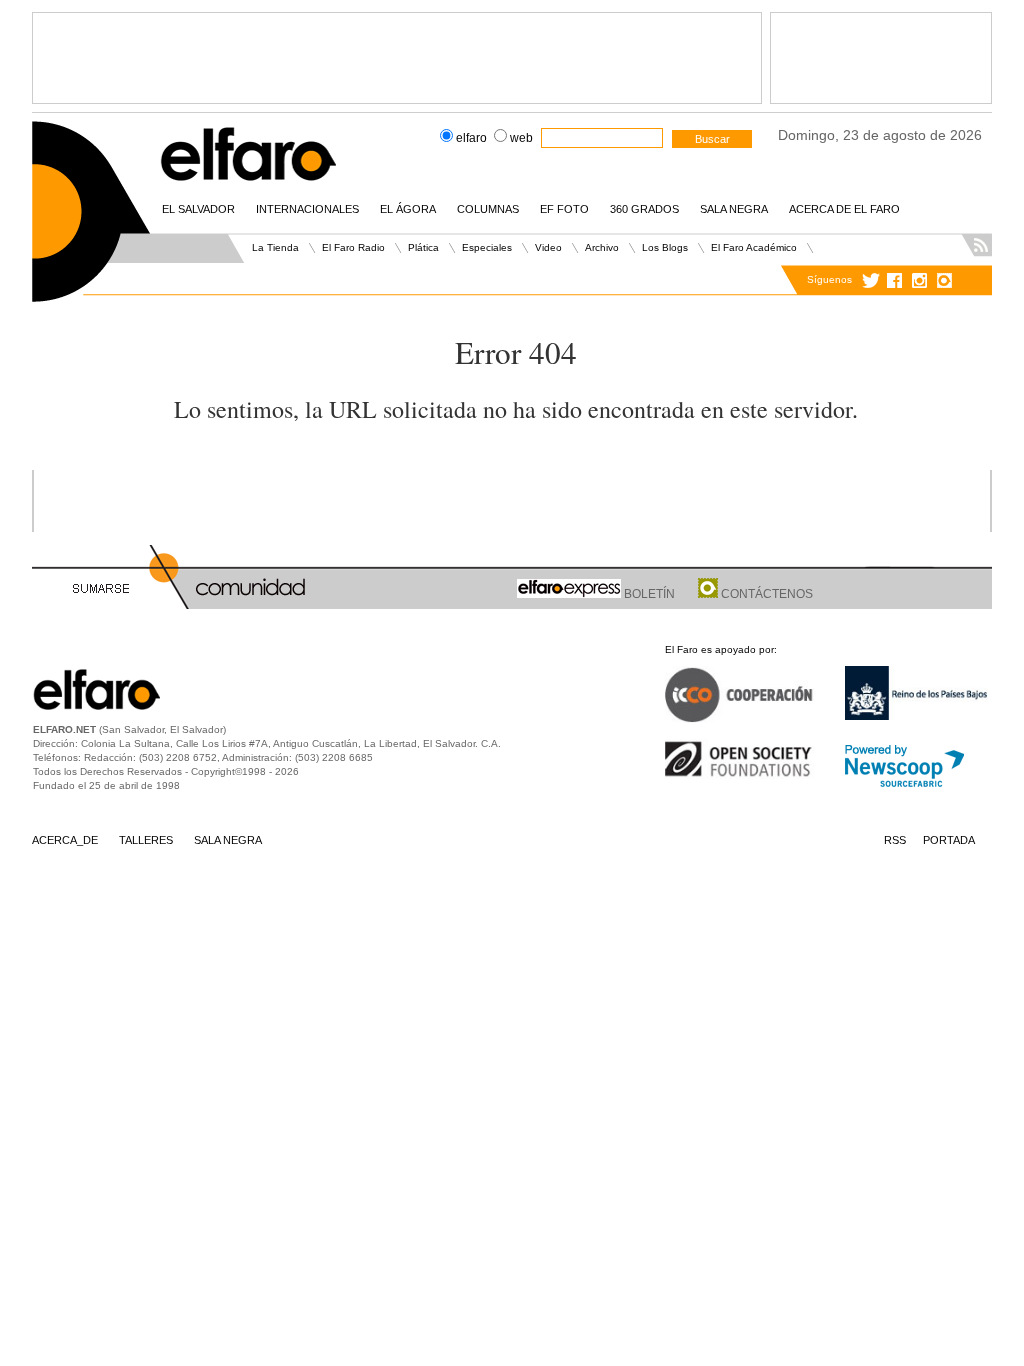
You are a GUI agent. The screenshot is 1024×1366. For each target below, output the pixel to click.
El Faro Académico (754, 247)
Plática (423, 247)
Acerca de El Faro (844, 209)
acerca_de (65, 840)
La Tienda (275, 247)
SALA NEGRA (734, 209)
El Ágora (408, 209)
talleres (146, 840)
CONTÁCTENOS (765, 594)
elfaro (471, 138)
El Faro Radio (353, 247)
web (521, 138)
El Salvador (198, 209)
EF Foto (564, 209)
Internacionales (307, 209)
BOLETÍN (648, 594)
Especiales (487, 247)
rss (895, 840)
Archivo (602, 247)
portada (949, 840)
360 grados (644, 209)
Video (548, 247)
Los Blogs (665, 247)
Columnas (488, 209)
